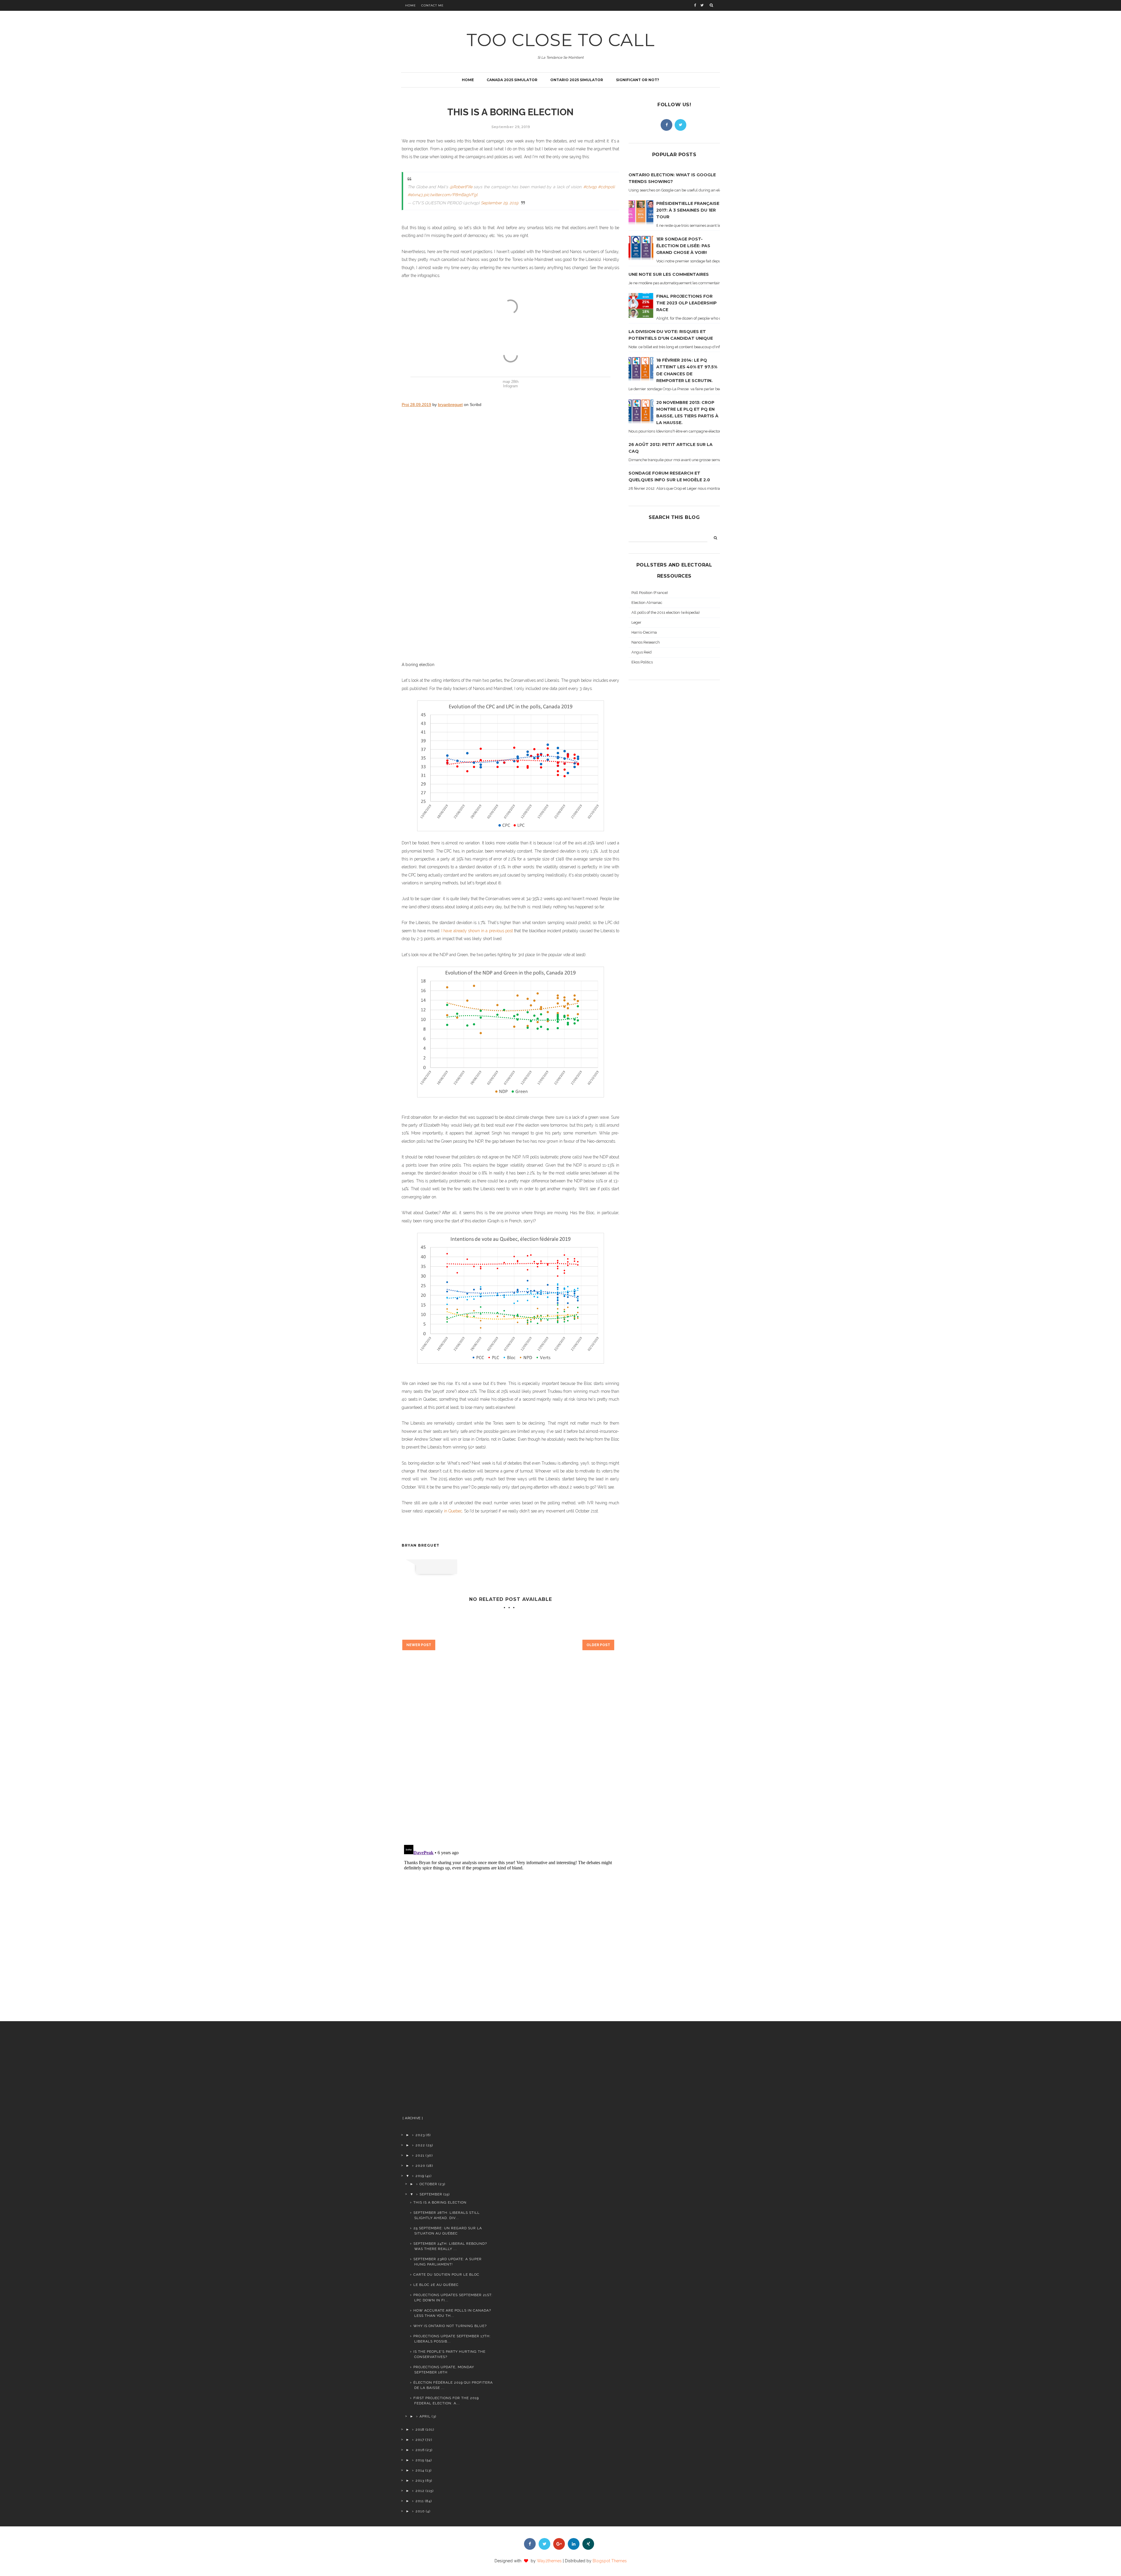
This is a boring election (440, 2202)
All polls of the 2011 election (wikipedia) (666, 612)
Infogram (510, 386)
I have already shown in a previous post (477, 931)
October (428, 2184)
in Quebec (453, 1511)
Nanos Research (646, 642)
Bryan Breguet (421, 1545)
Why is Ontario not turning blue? (450, 2326)
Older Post (598, 1645)
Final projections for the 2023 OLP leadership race (686, 303)
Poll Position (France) (650, 593)
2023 (420, 2135)
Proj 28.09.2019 (416, 405)
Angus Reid (642, 652)
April (425, 2416)
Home (411, 5)
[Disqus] (510, 1757)
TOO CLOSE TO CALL (561, 40)
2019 (420, 2176)
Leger (636, 622)
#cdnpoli (606, 187)
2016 (420, 2450)
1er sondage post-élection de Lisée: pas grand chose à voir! (683, 246)
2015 (420, 2460)
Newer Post (419, 1645)
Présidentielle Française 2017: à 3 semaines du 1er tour (688, 210)
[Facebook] (666, 125)
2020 (420, 2166)
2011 (420, 2501)
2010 (420, 2511)
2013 (420, 2481)
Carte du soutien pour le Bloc (446, 2275)
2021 (420, 2155)
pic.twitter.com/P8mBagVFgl (451, 195)
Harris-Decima (644, 632)
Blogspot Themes (610, 2561)
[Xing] (588, 2544)
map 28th (511, 382)
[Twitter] (680, 125)
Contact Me (432, 5)
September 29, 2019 (499, 203)
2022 (420, 2145)
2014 (420, 2470)
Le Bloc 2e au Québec (436, 2285)
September (431, 2194)
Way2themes (549, 2561)
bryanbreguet (450, 405)
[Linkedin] (574, 2544)
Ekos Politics (642, 662)
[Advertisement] (447, 2071)
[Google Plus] (559, 2544)
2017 (420, 2440)
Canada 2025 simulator (512, 80)
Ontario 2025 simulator (577, 80)
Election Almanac (647, 603)
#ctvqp (590, 187)
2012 (420, 2491)
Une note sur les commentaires (669, 274)
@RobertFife (461, 187)
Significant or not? (638, 80)
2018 (420, 2429)
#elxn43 (415, 195)
